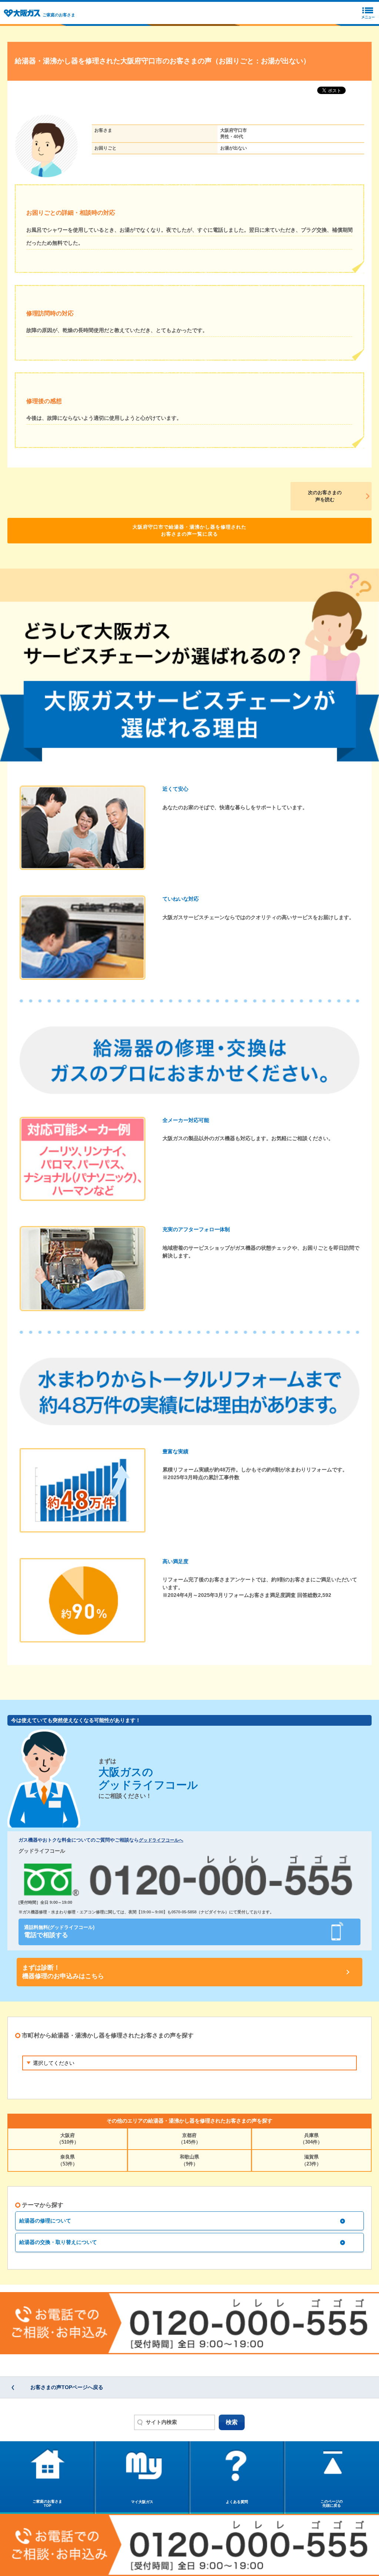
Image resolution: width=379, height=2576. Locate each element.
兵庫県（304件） (311, 2139)
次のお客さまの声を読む (325, 496)
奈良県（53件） (68, 2160)
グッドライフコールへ (161, 1840)
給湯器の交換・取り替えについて (58, 2242)
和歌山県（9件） (189, 2160)
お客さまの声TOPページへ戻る (67, 2387)
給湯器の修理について (45, 2221)
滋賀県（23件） (311, 2160)
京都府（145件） (189, 2139)
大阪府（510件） (68, 2139)
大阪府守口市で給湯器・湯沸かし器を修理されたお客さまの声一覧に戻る (189, 531)
